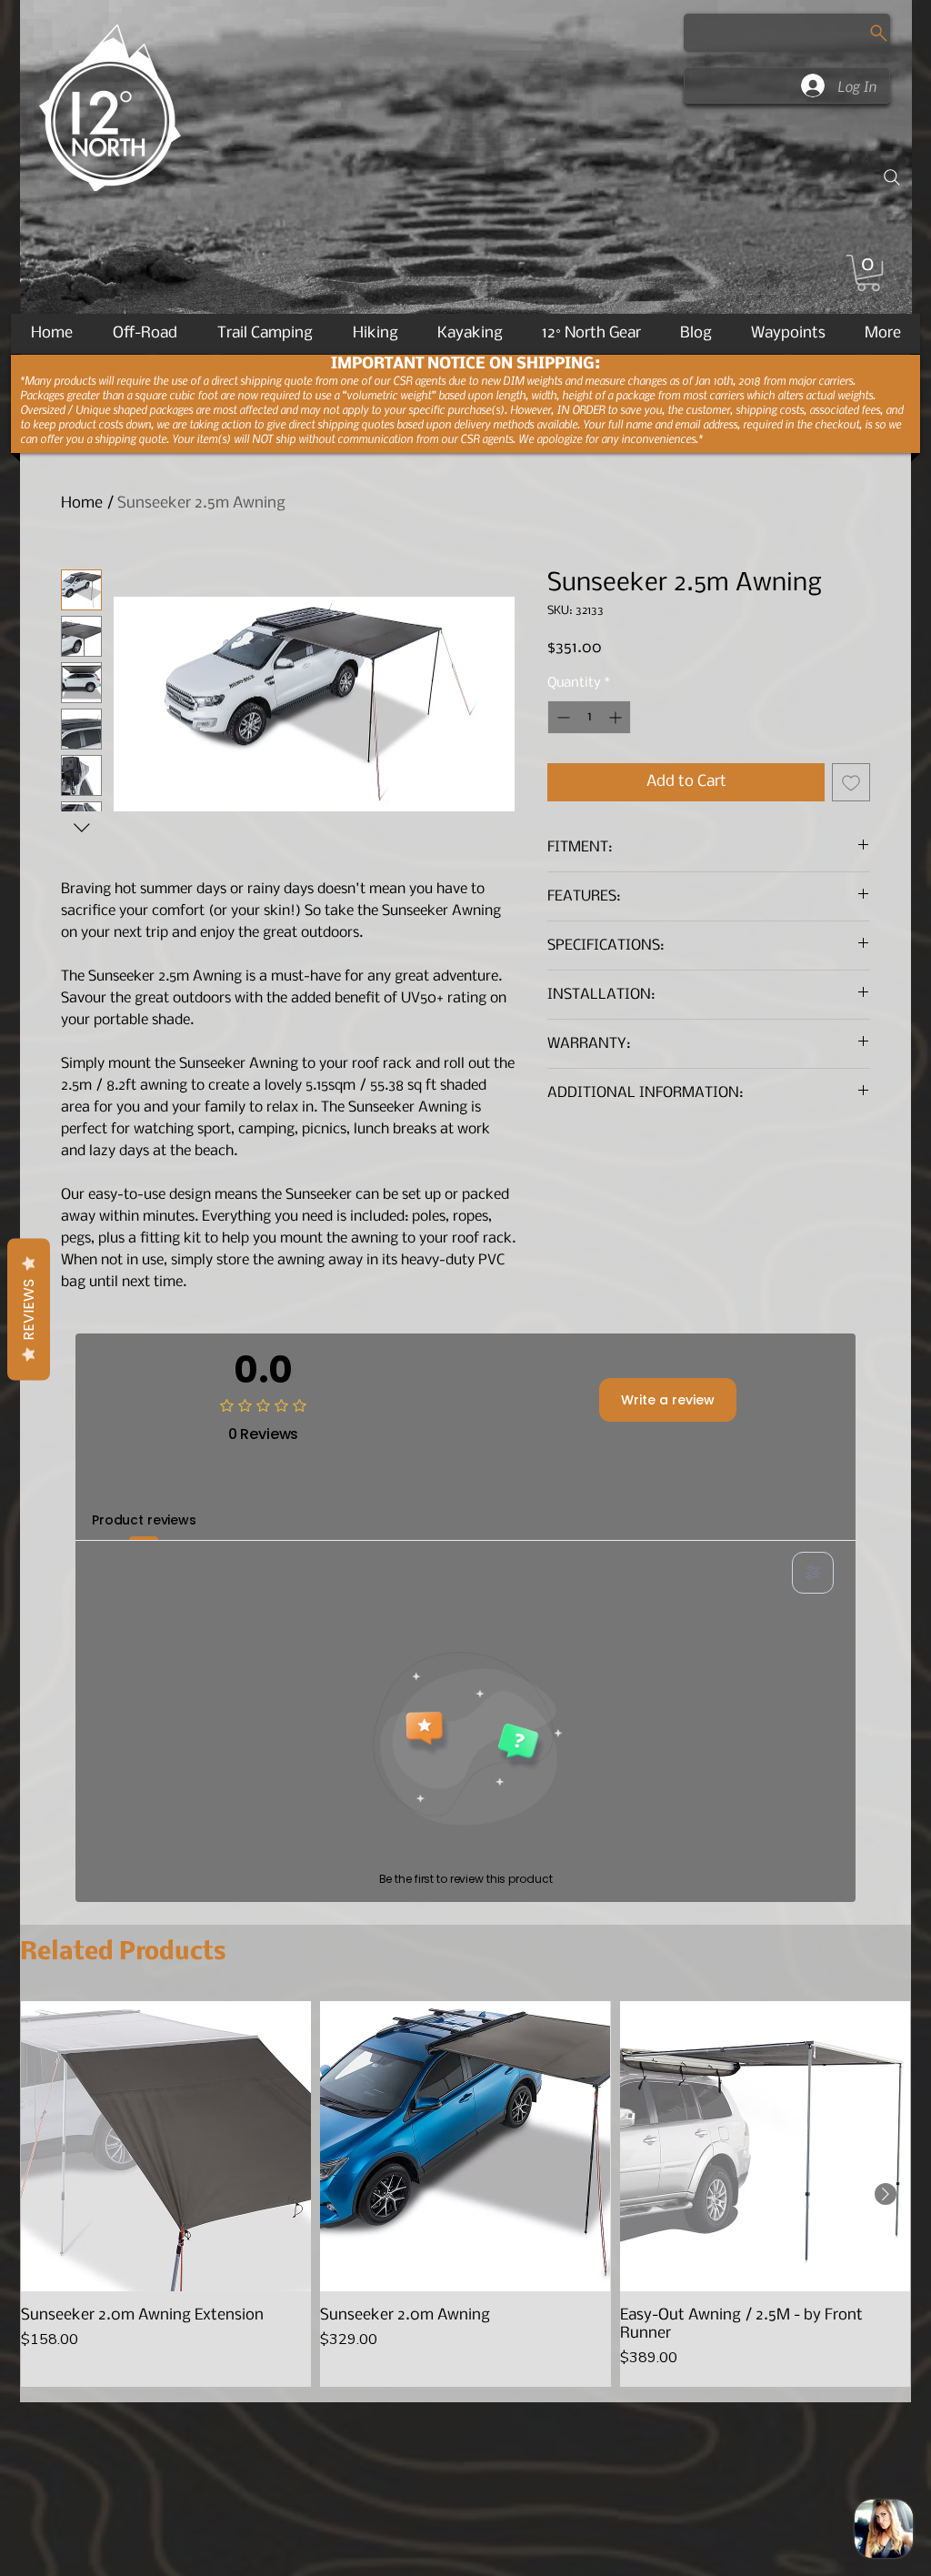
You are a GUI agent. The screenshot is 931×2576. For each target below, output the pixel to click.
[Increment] (617, 717)
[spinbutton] (589, 717)
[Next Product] (886, 2194)
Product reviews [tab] (144, 1520)
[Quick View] (166, 2146)
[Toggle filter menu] (813, 1573)
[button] (868, 273)
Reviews (29, 1310)
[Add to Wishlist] (851, 782)
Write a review (668, 1400)
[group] (465, 2194)
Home (82, 503)
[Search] (892, 177)
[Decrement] (561, 717)
